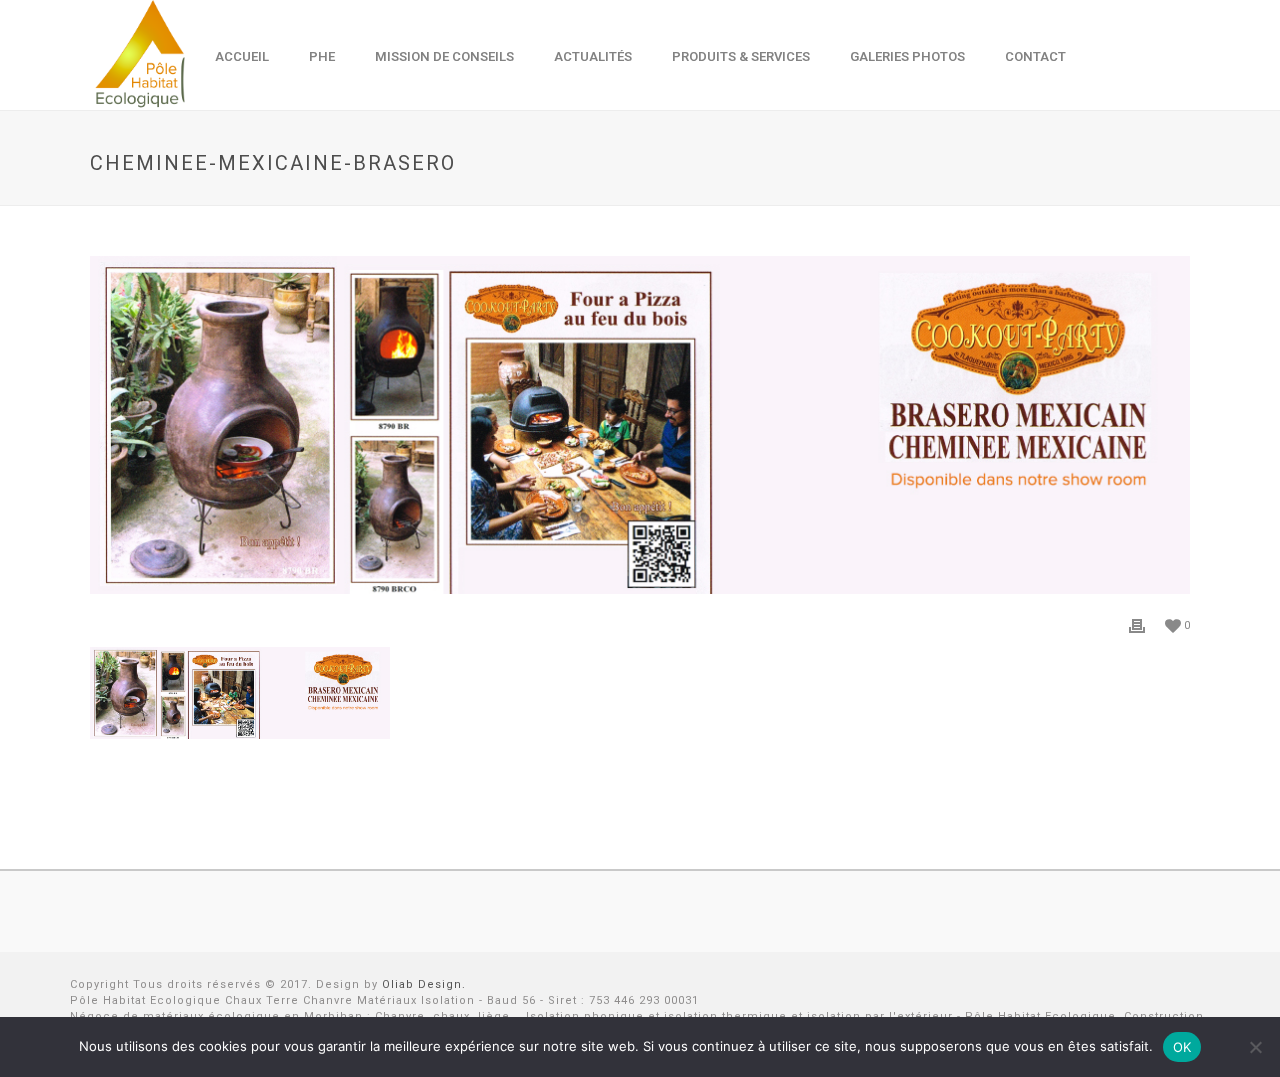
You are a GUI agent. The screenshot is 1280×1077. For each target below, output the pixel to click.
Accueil (242, 56)
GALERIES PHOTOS (907, 56)
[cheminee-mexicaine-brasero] (640, 425)
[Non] (1255, 1047)
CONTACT (1035, 56)
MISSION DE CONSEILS (444, 56)
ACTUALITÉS (593, 56)
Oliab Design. (424, 984)
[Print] (1137, 625)
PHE (322, 56)
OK (1182, 1047)
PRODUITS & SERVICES (741, 56)
